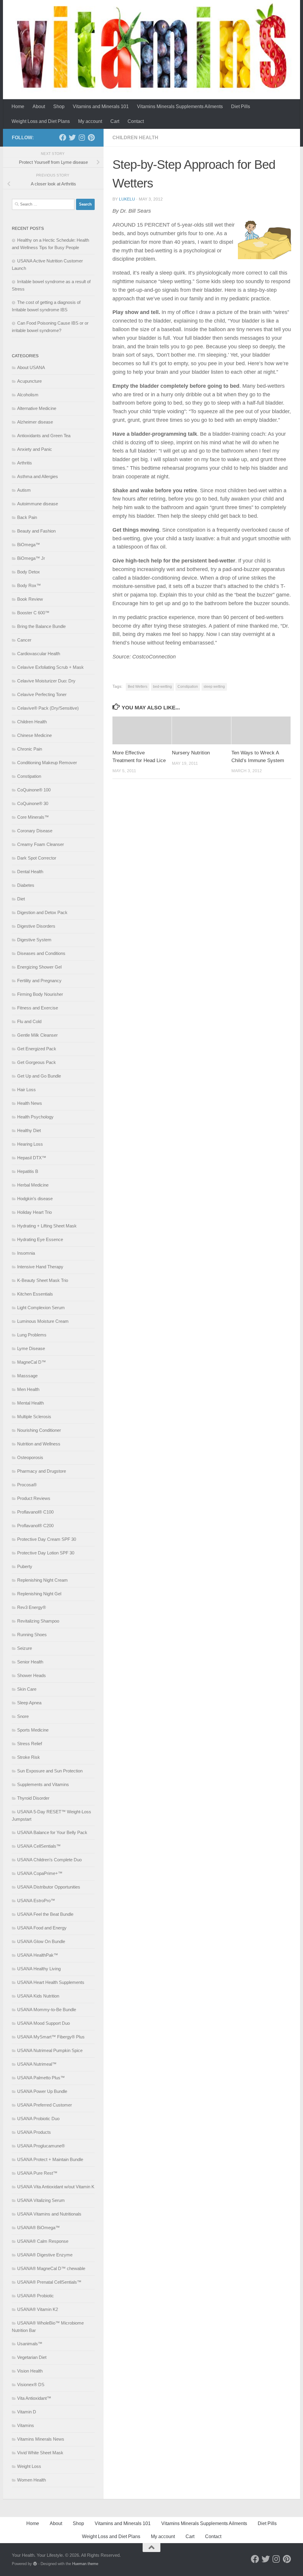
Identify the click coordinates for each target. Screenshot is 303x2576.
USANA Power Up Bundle (42, 2091)
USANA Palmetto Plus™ (41, 2078)
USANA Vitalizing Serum (41, 2200)
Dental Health (30, 872)
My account (90, 121)
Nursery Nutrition (191, 753)
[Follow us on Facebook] (63, 137)
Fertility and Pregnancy (39, 981)
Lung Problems (32, 1335)
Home (18, 106)
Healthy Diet (29, 1130)
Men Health (28, 1389)
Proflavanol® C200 (35, 1526)
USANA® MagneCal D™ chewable (51, 2268)
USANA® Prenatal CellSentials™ (49, 2282)
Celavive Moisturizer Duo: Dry (46, 681)
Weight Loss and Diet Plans (41, 121)
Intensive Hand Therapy (40, 1267)
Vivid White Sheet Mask (40, 2453)
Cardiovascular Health (39, 654)
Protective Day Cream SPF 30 (47, 1539)
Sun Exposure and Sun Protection (50, 1771)
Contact (136, 121)
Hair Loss (26, 1090)
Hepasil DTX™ (32, 1158)
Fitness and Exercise (38, 1008)
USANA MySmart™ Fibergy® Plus (51, 2037)
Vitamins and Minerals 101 (101, 106)
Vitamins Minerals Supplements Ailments (180, 106)
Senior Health (30, 1662)
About (39, 106)
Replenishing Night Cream (42, 1580)
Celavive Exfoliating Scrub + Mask (50, 667)
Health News (30, 1103)
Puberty (25, 1566)
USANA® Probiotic (36, 2296)
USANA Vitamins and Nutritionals (49, 2214)
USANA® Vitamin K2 (38, 2309)
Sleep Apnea (29, 1703)
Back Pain (27, 517)
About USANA (31, 367)
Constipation (188, 687)
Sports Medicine (33, 1730)
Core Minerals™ (33, 817)
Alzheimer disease (35, 422)
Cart (115, 121)
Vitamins (26, 2425)
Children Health (135, 138)
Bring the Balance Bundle (41, 626)
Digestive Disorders (36, 926)
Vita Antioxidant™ (34, 2398)
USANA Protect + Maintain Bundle (50, 2159)
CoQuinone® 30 (33, 803)
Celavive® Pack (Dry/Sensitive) (48, 708)
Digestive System (34, 940)
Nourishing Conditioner (39, 1430)
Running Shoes (32, 1635)
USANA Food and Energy (42, 1928)
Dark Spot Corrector (37, 858)
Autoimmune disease (38, 504)
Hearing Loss (30, 1144)
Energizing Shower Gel (39, 967)
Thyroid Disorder (33, 1798)
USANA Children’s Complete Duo (49, 1860)
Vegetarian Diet (32, 2357)
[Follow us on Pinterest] (91, 137)
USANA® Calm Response (43, 2241)
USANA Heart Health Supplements (51, 1982)
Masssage (27, 1376)
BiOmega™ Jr (31, 558)
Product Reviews (34, 1498)
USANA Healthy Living (39, 1969)
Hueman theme (85, 2564)
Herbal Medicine (33, 1185)
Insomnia (26, 1253)
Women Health (32, 2480)
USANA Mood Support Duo (43, 2023)
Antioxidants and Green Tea (44, 436)
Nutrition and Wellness (39, 1444)
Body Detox (29, 572)
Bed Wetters (138, 687)
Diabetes (26, 885)
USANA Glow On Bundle (41, 1941)
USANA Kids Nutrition (38, 1996)
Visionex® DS (31, 2385)
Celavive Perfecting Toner (42, 694)
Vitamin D (27, 2412)
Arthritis (25, 463)
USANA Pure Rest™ (37, 2173)
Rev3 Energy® (32, 1607)
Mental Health (30, 1403)
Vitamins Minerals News (41, 2439)
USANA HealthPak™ (38, 1955)
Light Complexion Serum (41, 1308)
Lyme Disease (31, 1348)
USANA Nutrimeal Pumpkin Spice (50, 2050)
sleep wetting (214, 687)
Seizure (25, 1648)
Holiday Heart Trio (34, 1212)
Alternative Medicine (37, 408)
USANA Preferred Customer (45, 2105)
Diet (21, 899)
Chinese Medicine (34, 735)
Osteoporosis (30, 1457)
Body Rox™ (29, 585)
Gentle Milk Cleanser (37, 1035)
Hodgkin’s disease (35, 1199)
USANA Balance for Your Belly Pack (52, 1832)
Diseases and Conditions (41, 953)
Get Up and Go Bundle (39, 1076)
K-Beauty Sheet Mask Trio (43, 1280)
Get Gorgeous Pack (37, 1062)
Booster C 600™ (33, 613)
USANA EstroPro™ (36, 1901)
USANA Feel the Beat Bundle (45, 1914)
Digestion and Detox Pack (42, 912)
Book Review (30, 599)
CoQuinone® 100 (34, 790)
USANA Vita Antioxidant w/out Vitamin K (56, 2187)
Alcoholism (28, 395)
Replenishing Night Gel (39, 1594)
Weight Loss (29, 2466)
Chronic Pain (30, 749)
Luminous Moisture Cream (43, 1321)
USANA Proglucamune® (41, 2146)
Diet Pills (241, 106)
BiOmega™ (29, 545)
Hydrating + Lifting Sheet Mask (47, 1226)
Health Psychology (35, 1117)
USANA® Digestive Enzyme (45, 2255)
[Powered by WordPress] (35, 2564)
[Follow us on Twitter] (72, 137)
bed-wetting (162, 687)
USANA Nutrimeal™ (37, 2064)
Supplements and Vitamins (43, 1784)
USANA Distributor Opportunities (49, 1887)
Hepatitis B (28, 1171)
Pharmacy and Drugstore (42, 1471)
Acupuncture (29, 381)
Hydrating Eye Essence (40, 1239)
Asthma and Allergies (38, 476)
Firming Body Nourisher (40, 994)
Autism (24, 490)
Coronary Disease (35, 831)
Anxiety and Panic (35, 449)
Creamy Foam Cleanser (41, 844)
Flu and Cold (29, 1021)
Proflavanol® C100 (35, 1512)
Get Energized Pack (37, 1049)
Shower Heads (32, 1675)
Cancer (24, 640)
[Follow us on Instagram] (82, 137)
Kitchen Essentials (35, 1294)
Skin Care (27, 1689)
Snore (23, 1716)
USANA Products (34, 2132)
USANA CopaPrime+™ (40, 1873)
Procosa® (27, 1485)
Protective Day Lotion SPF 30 (46, 1553)
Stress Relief (30, 1744)
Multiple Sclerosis (34, 1417)
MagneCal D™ (32, 1362)
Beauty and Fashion (36, 531)
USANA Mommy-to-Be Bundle (47, 2010)
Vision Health (30, 2371)
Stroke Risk (29, 1757)
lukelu (127, 199)
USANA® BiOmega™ (38, 2228)
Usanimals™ (30, 2344)
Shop (59, 106)
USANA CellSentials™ (39, 1846)
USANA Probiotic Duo (38, 2119)
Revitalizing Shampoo (38, 1621)
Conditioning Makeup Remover (47, 763)
